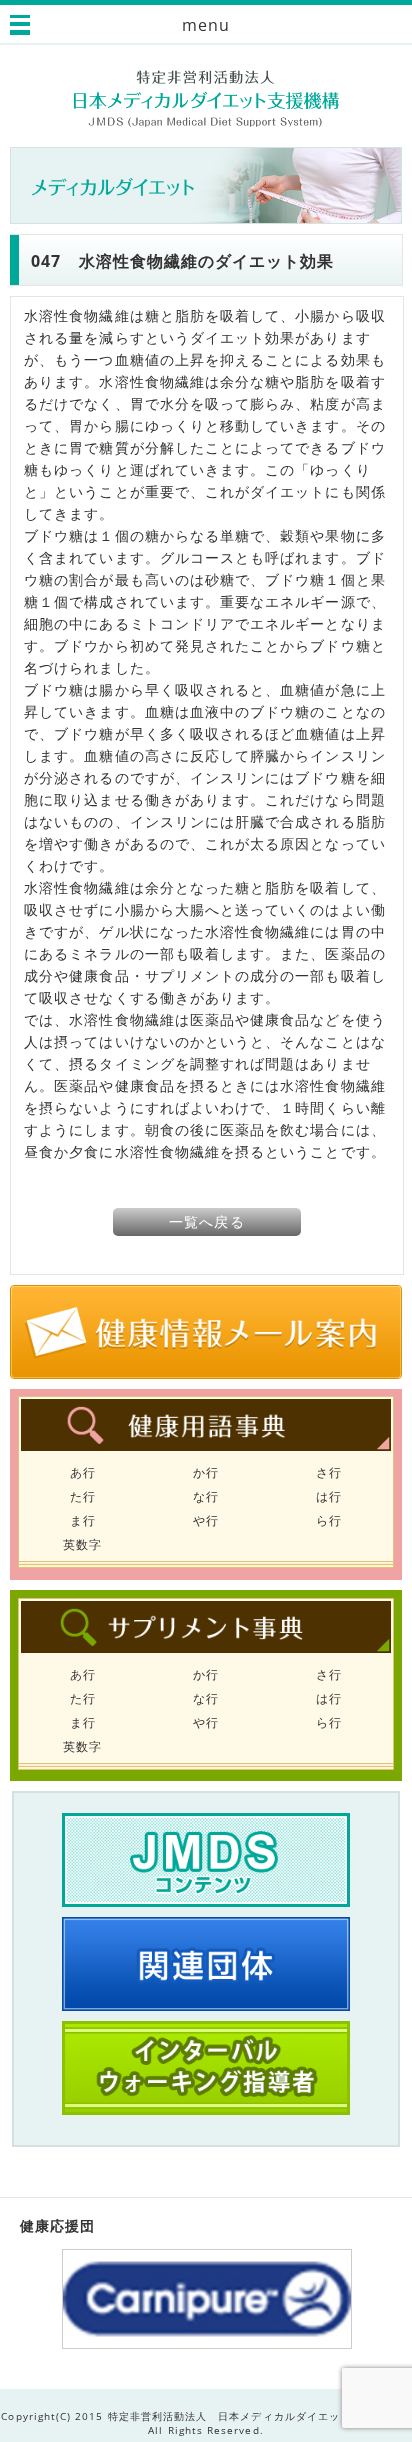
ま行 (83, 1520)
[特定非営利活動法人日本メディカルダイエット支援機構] (206, 98)
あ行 (83, 1472)
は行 (329, 1496)
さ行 (329, 1472)
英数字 (82, 1544)
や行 (206, 1520)
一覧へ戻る (206, 1221)
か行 (206, 1472)
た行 (83, 1496)
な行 (206, 1496)
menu (206, 25)
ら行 (329, 1520)
